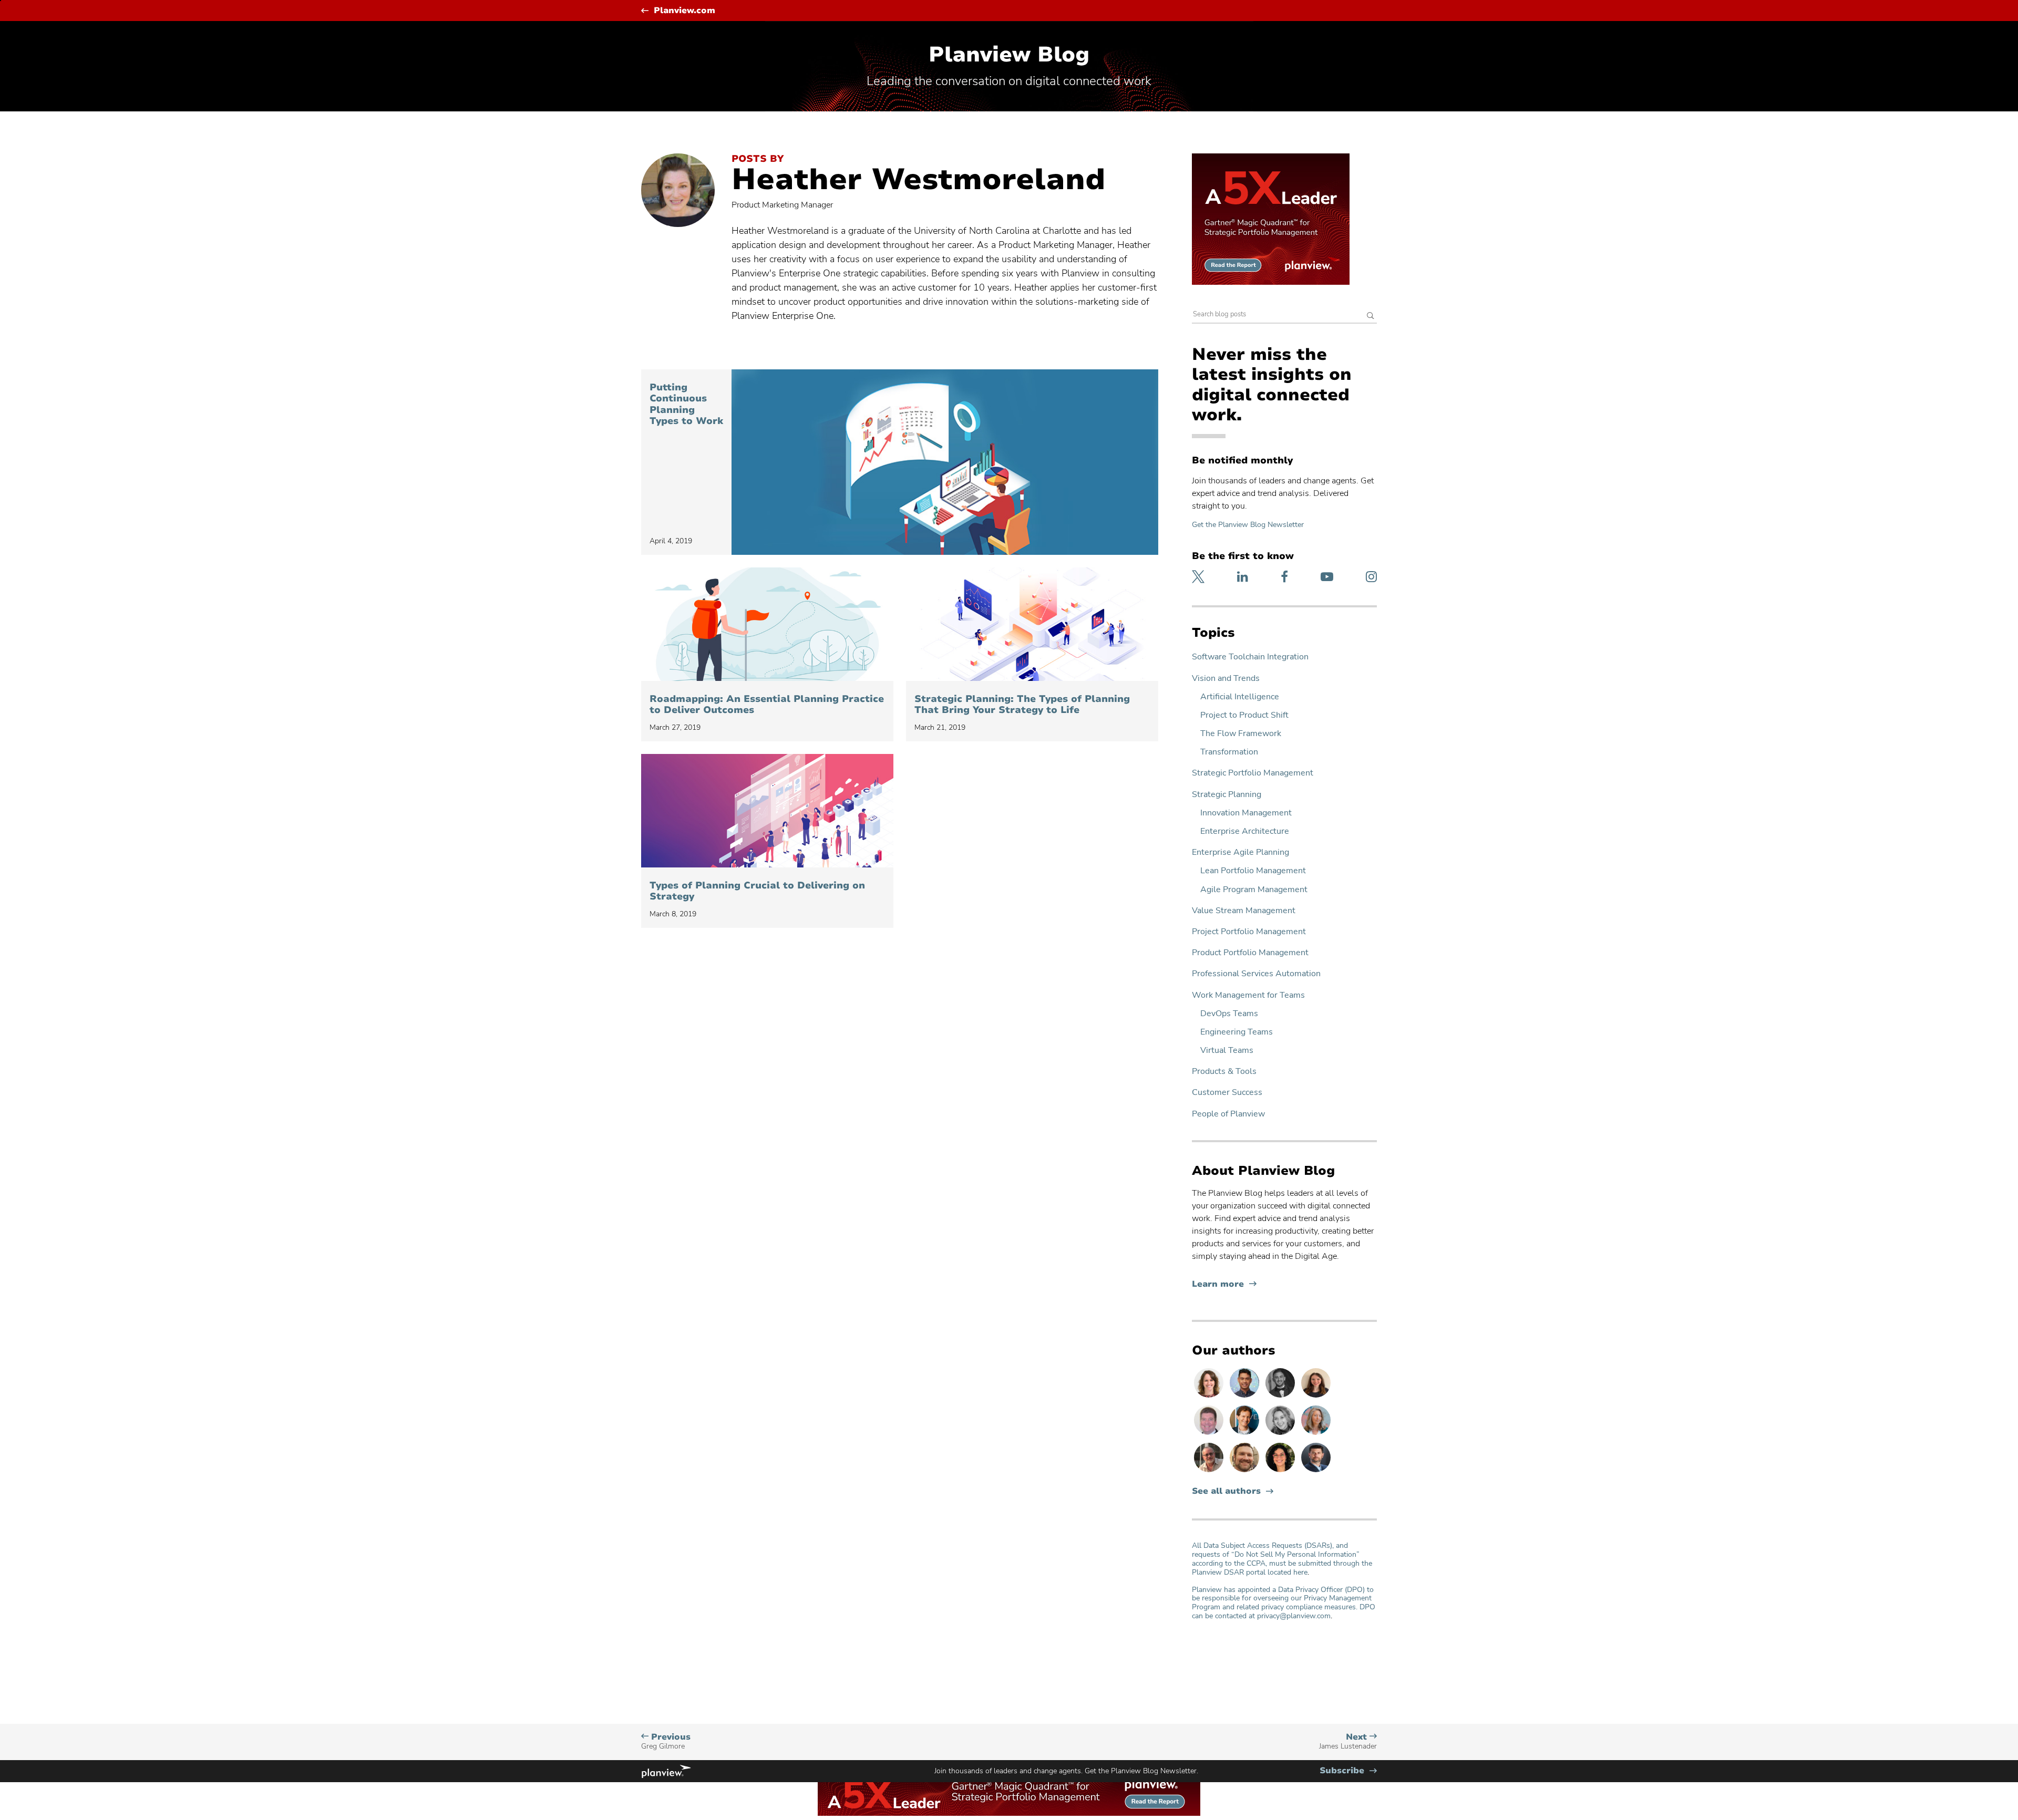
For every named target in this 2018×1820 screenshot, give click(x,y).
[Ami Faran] (1316, 1472)
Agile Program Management (1254, 890)
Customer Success (1227, 1093)
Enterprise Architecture (1245, 831)
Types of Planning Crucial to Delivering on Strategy (757, 891)
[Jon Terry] (1245, 1472)
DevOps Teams (1229, 1014)
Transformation (1229, 752)
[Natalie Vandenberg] (1316, 1397)
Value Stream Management (1244, 911)
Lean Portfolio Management (1253, 871)
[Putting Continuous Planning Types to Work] (945, 462)
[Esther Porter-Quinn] (1281, 1434)
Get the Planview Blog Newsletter (1248, 525)
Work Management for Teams (1248, 995)
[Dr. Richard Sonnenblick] (1245, 1434)
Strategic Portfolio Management (1253, 773)
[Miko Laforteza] (1245, 1397)
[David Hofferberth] (1210, 1434)
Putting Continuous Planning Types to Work (686, 405)
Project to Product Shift (1244, 715)
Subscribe (1348, 1771)
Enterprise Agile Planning (1240, 852)
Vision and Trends (1226, 679)
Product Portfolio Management (1250, 953)
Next (1348, 1741)
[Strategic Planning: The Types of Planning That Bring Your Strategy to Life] (1032, 624)
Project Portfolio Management (1249, 932)
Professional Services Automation (1256, 974)
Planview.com (684, 11)
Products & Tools (1224, 1072)
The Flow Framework (1241, 734)
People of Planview (1228, 1114)
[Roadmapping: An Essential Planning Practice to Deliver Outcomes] (767, 624)
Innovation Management (1246, 813)
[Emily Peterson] (1210, 1397)
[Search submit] (1371, 317)
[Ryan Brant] (1281, 1397)
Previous (666, 1741)
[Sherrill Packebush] (1316, 1434)
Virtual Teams (1227, 1051)
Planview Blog (1009, 55)
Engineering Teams (1237, 1032)
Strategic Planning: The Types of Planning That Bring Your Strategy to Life (1022, 705)
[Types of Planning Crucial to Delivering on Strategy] (767, 811)
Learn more (1224, 1284)
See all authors (1226, 1491)
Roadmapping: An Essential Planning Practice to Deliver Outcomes (767, 705)
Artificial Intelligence (1240, 697)
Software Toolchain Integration (1250, 657)
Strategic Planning (1227, 795)
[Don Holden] (1210, 1472)
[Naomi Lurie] (1281, 1472)
